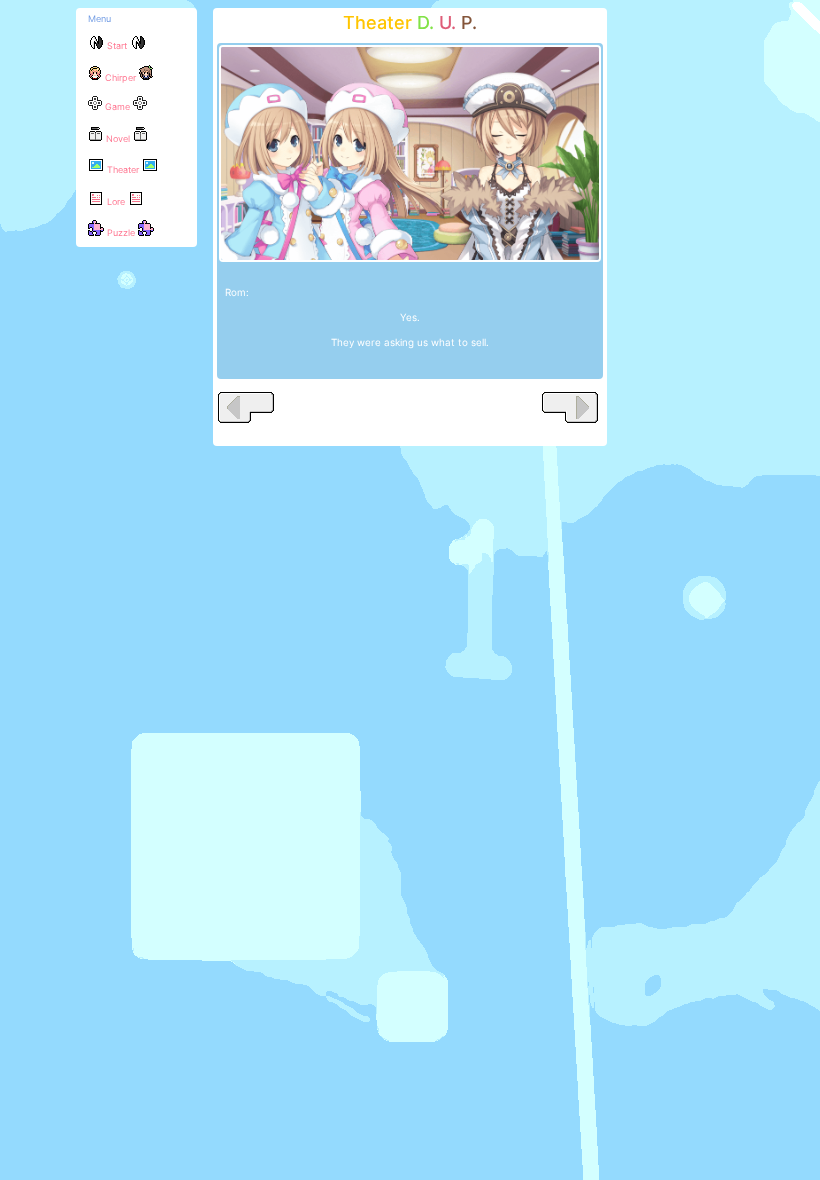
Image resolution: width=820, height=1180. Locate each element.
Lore (116, 201)
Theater (123, 169)
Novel (118, 138)
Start (117, 45)
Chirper (120, 77)
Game (117, 106)
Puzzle (121, 232)
